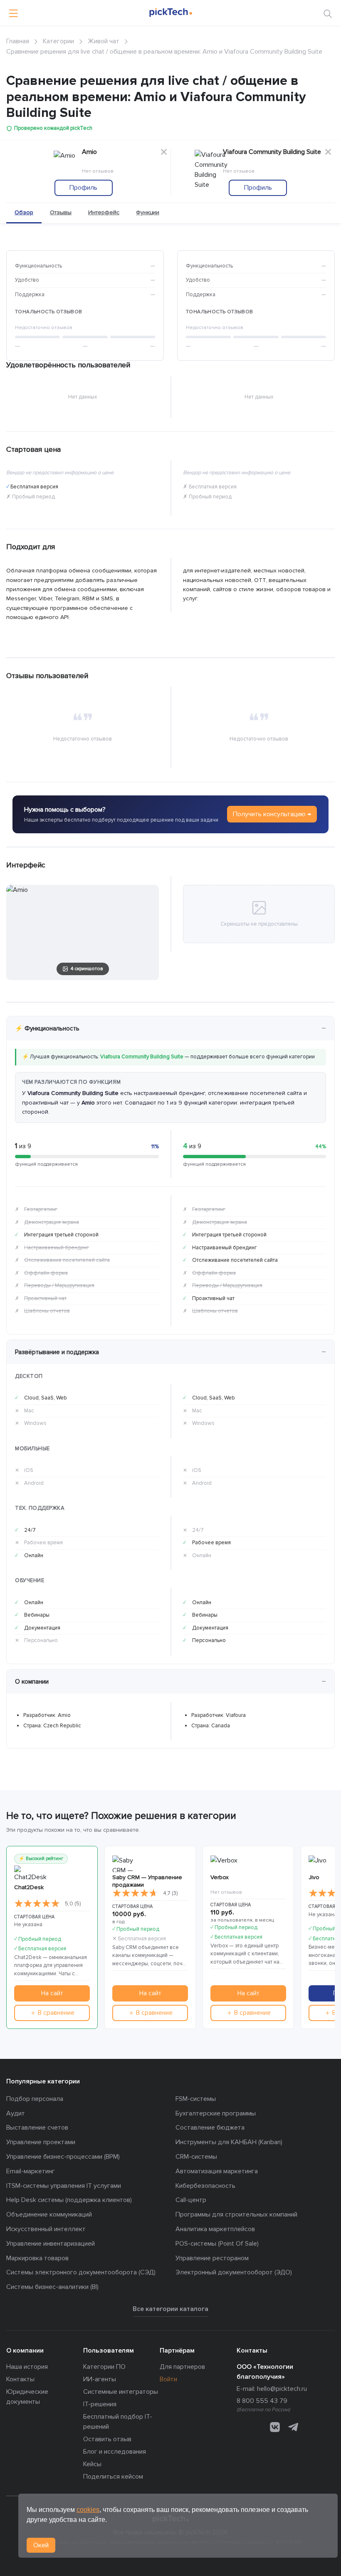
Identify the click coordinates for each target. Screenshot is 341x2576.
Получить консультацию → (272, 814)
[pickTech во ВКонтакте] (275, 2427)
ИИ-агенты (100, 2379)
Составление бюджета (210, 2128)
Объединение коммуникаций (49, 2214)
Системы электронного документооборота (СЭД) (81, 2272)
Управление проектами (41, 2142)
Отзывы (61, 212)
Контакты (20, 2379)
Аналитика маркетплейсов (215, 2229)
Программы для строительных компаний (236, 2214)
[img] (37, 1904)
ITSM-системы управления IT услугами (64, 2186)
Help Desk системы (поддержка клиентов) (69, 2200)
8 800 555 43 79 (262, 2401)
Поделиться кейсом (113, 2477)
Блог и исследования (115, 2452)
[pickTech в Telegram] (293, 2427)
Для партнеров (182, 2367)
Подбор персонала (35, 2099)
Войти (168, 2379)
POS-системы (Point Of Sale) (217, 2244)
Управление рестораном (212, 2258)
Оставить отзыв (107, 2439)
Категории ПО (104, 2367)
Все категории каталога (170, 2309)
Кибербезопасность (205, 2186)
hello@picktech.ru (282, 2389)
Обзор (24, 212)
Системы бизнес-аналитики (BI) (52, 2287)
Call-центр (191, 2200)
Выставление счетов (37, 2128)
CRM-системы (196, 2157)
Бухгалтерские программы (216, 2113)
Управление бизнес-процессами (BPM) (63, 2157)
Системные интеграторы (121, 2392)
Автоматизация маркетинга (217, 2171)
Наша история (27, 2367)
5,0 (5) (73, 1904)
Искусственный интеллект (46, 2229)
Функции (148, 212)
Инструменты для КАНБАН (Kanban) (229, 2142)
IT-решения (100, 2404)
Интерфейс (104, 212)
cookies (88, 2510)
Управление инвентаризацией (51, 2244)
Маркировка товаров (37, 2258)
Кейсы (92, 2464)
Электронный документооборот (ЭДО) (234, 2272)
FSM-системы (196, 2099)
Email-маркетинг (31, 2171)
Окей (41, 2545)
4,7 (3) (170, 1893)
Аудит (16, 2113)
